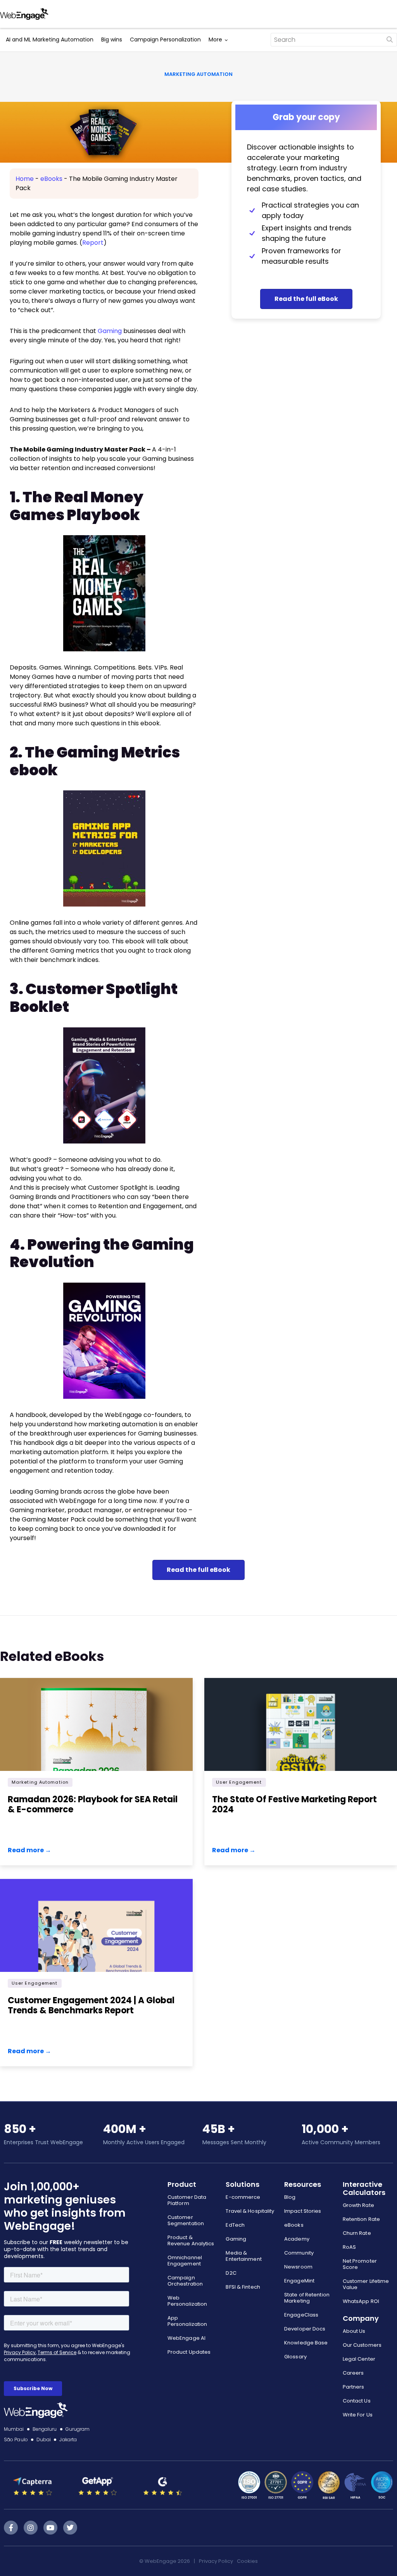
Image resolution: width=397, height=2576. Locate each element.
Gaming (110, 331)
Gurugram (78, 2429)
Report (93, 243)
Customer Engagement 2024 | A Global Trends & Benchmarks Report (91, 2005)
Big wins (112, 39)
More (215, 39)
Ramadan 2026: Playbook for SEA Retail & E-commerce (93, 1804)
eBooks (51, 179)
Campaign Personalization (165, 39)
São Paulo (16, 2439)
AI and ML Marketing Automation (50, 39)
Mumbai (14, 2429)
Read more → (29, 1850)
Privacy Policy (216, 2561)
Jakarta (68, 2439)
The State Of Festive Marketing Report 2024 (294, 1804)
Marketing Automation (198, 74)
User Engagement (239, 1782)
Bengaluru (45, 2429)
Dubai (44, 2439)
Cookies (247, 2561)
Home (25, 179)
